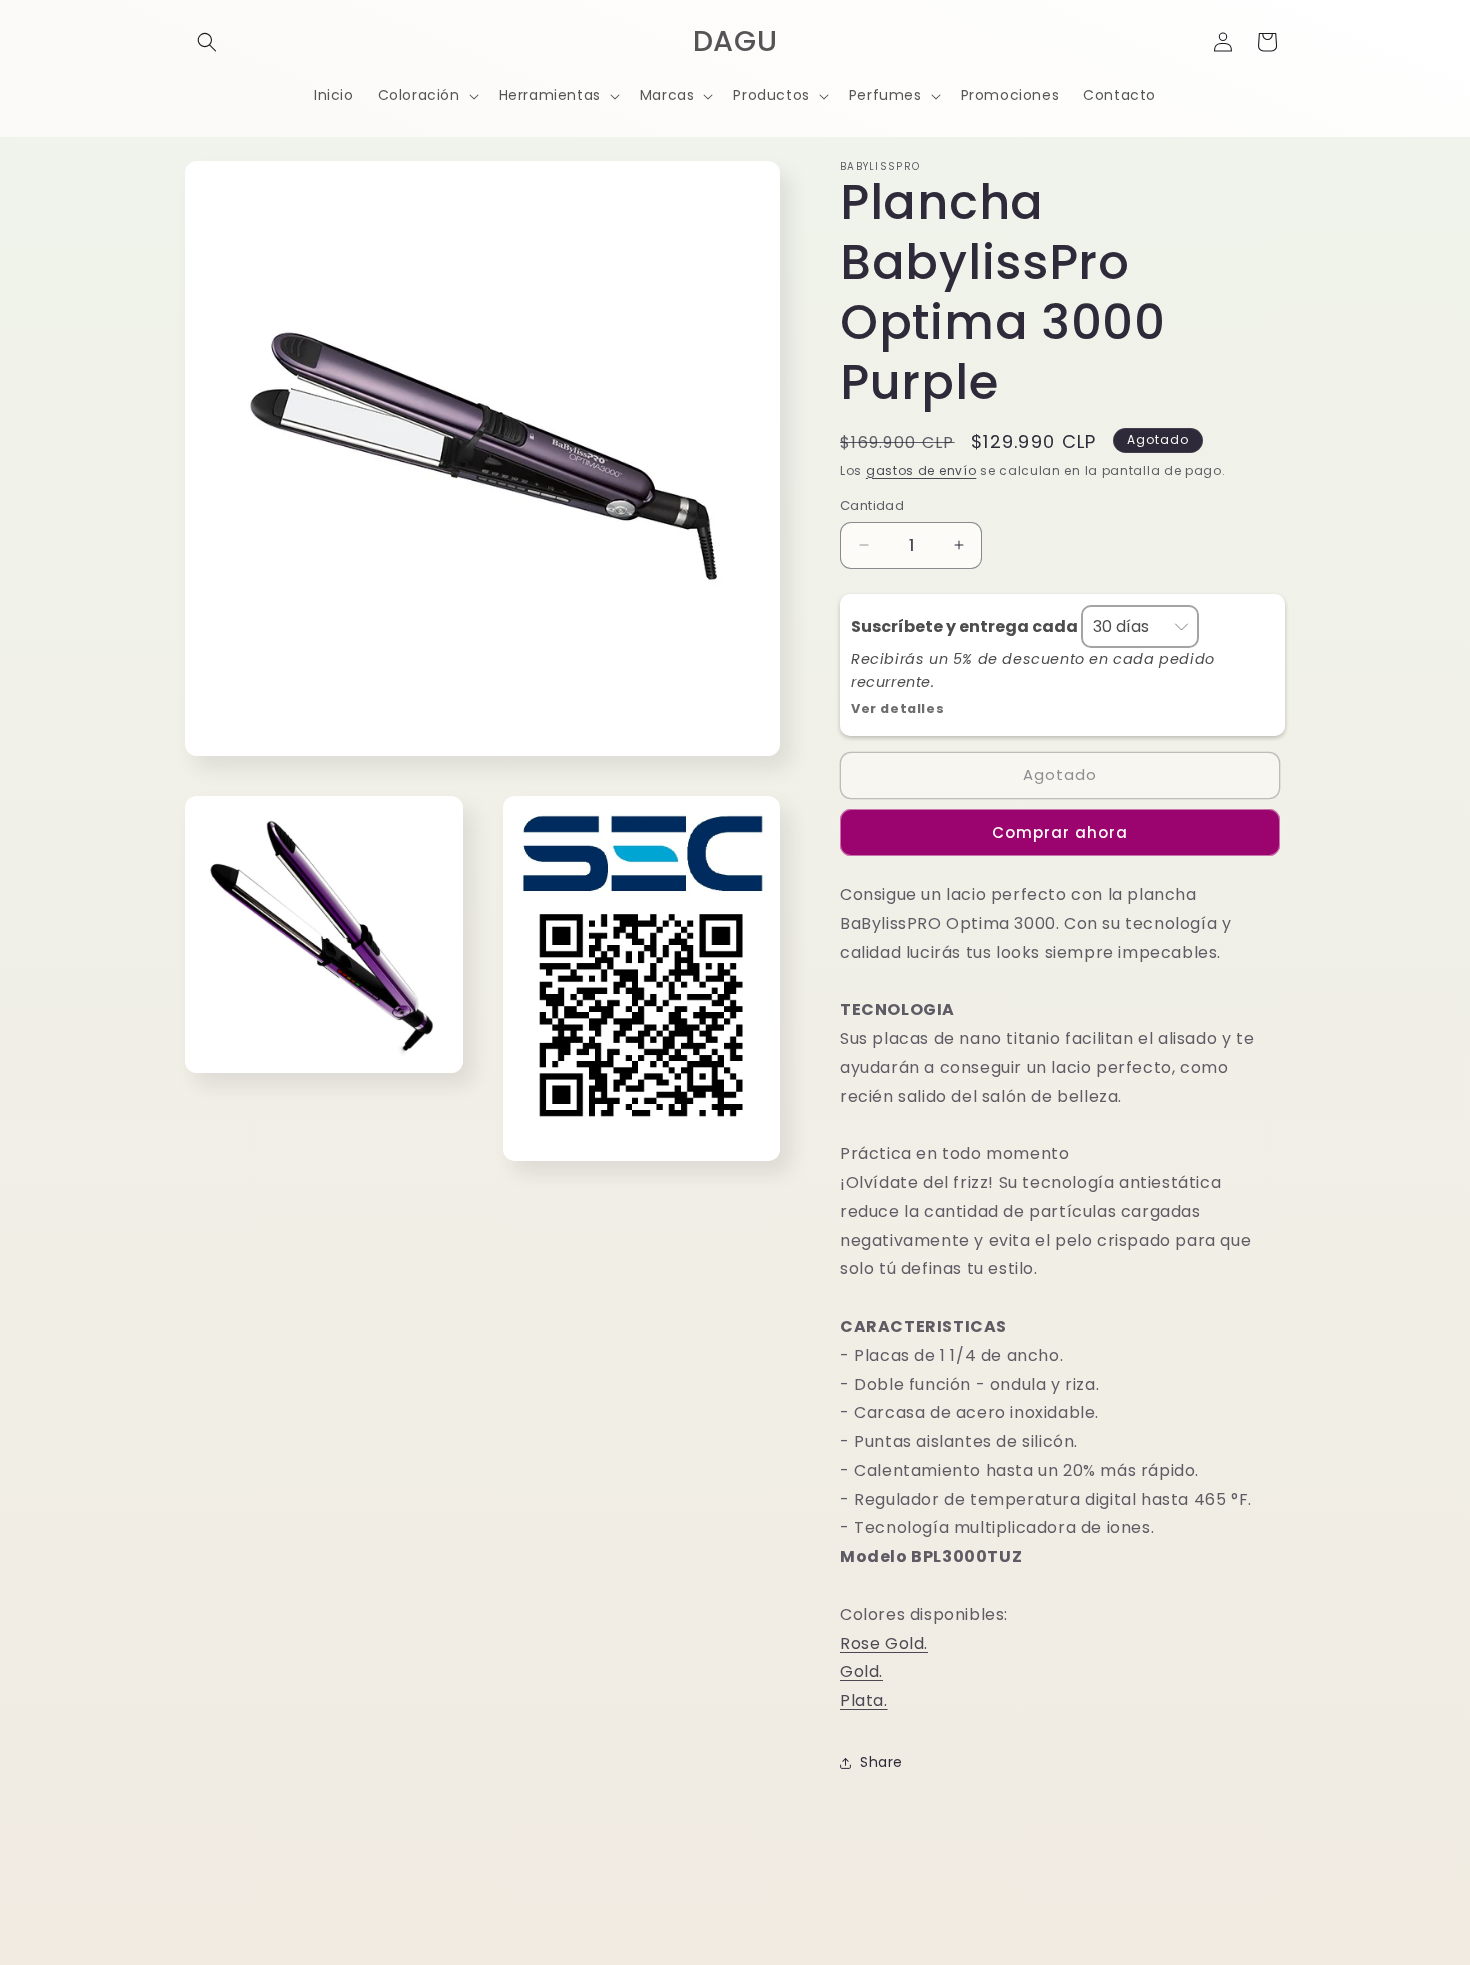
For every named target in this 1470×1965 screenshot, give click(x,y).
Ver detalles (897, 708)
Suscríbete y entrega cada (966, 626)
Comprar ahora (1060, 832)
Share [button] (881, 1762)
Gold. (861, 1671)
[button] (207, 42)
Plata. (864, 1700)
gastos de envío (921, 470)
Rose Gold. (884, 1643)
